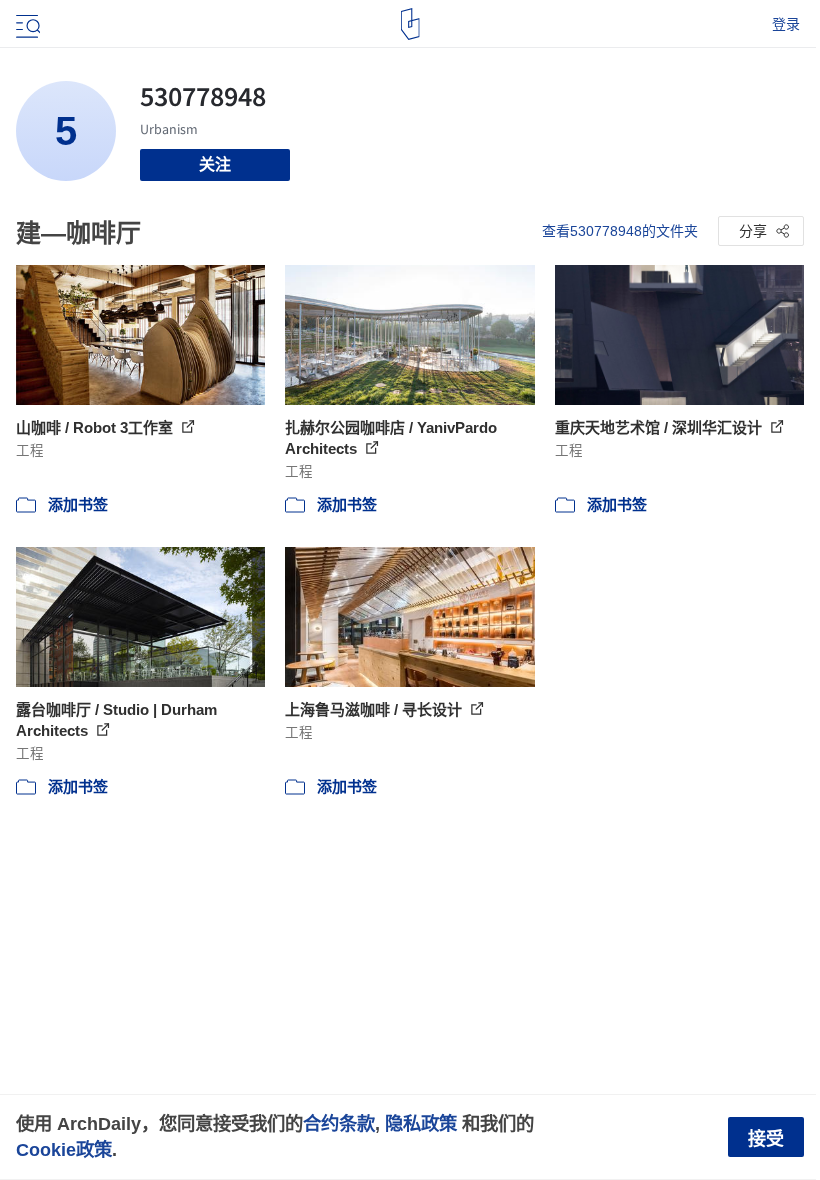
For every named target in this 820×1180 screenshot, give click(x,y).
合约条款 (339, 1123)
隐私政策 (421, 1123)
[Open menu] (26, 24)
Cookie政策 (64, 1149)
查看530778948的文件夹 (620, 231)
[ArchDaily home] (410, 24)
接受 (766, 1139)
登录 (786, 24)
